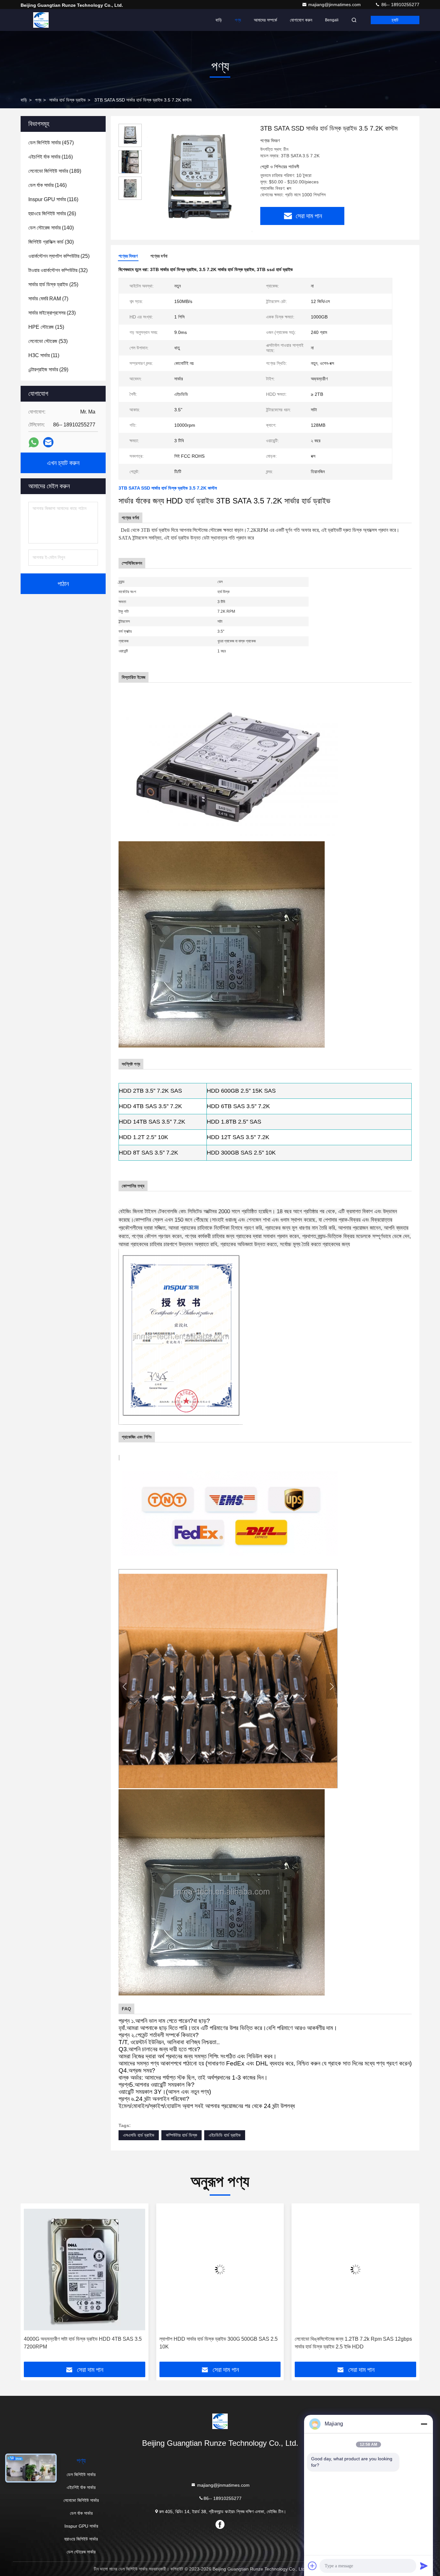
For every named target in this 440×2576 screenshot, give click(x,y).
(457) (51, 143)
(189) (55, 171)
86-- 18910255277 (400, 5)
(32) (58, 270)
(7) (48, 299)
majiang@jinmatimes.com (335, 5)
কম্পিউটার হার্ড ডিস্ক (182, 2135)
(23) (52, 313)
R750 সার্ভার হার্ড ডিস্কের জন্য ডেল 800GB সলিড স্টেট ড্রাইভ (356, 2339)
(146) (48, 185)
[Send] (424, 2566)
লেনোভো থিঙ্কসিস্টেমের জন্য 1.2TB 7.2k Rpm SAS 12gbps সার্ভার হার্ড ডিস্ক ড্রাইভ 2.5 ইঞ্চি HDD (218, 2343)
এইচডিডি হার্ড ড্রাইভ (225, 2135)
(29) (48, 370)
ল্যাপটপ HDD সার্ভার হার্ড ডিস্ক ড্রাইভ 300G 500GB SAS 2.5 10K (83, 2343)
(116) (51, 157)
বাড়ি (219, 20)
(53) (48, 341)
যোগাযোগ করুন (301, 20)
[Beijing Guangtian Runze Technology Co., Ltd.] (41, 20)
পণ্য (238, 20)
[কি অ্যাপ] (34, 442)
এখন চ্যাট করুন (63, 463)
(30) (51, 242)
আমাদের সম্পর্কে (265, 20)
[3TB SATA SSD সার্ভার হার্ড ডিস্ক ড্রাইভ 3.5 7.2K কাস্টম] (198, 178)
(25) (59, 256)
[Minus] (424, 2424)
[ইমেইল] (48, 442)
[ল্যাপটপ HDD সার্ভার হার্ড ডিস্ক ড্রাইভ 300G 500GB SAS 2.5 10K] (85, 2270)
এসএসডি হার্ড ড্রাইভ (139, 2135)
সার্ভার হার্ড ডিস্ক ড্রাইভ (67, 100)
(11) (44, 355)
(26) (52, 214)
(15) (46, 327)
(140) (51, 228)
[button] (32, 2285)
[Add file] (312, 2566)
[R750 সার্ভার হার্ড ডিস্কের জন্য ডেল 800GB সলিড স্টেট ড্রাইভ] (355, 2270)
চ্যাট (395, 20)
